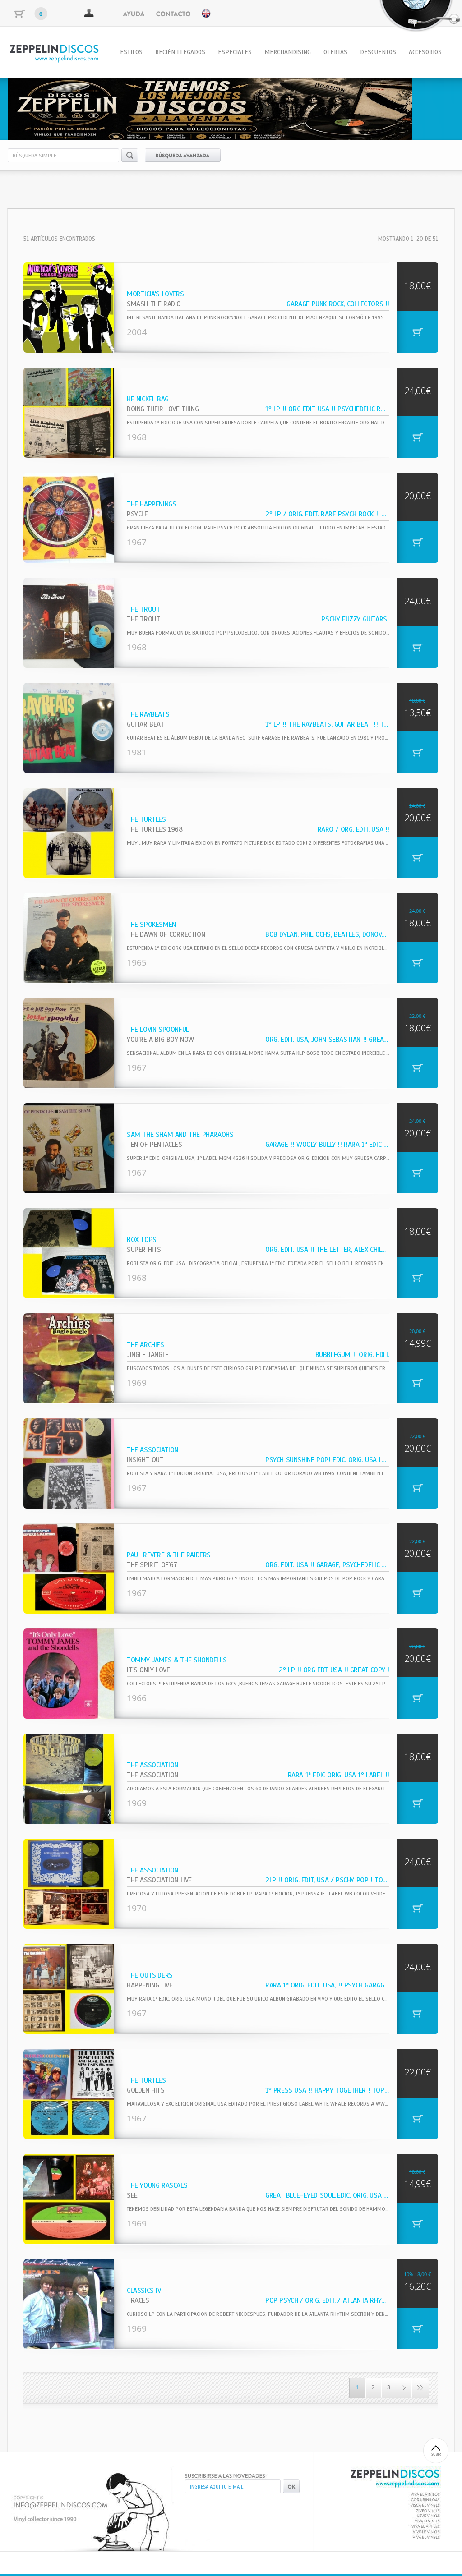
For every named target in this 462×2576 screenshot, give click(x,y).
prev (33, 107)
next (429, 107)
